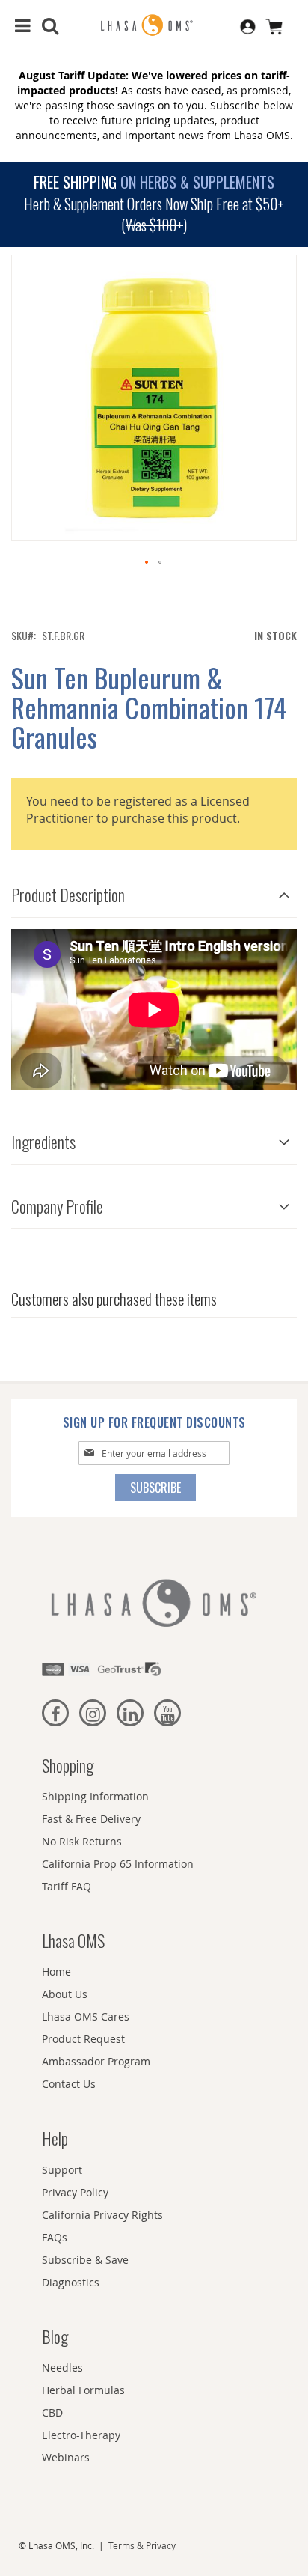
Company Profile (57, 1206)
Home (56, 1971)
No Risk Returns (82, 1841)
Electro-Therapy (81, 2435)
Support (62, 2170)
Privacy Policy (75, 2192)
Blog (55, 2336)
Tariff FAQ (67, 1886)
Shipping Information (95, 1796)
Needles (62, 2368)
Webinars (66, 2457)
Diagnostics (71, 2282)
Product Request (83, 2039)
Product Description (68, 895)
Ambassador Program (96, 2061)
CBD (52, 2412)
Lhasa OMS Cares (86, 2016)
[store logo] (154, 26)
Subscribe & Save (85, 2260)
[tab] (154, 891)
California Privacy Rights (102, 2215)
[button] (147, 563)
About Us (65, 1994)
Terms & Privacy (142, 2545)
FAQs (55, 2237)
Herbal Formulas (83, 2390)
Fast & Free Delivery (91, 1819)
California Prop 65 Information (118, 1864)
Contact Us (69, 2084)
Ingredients (43, 1142)
